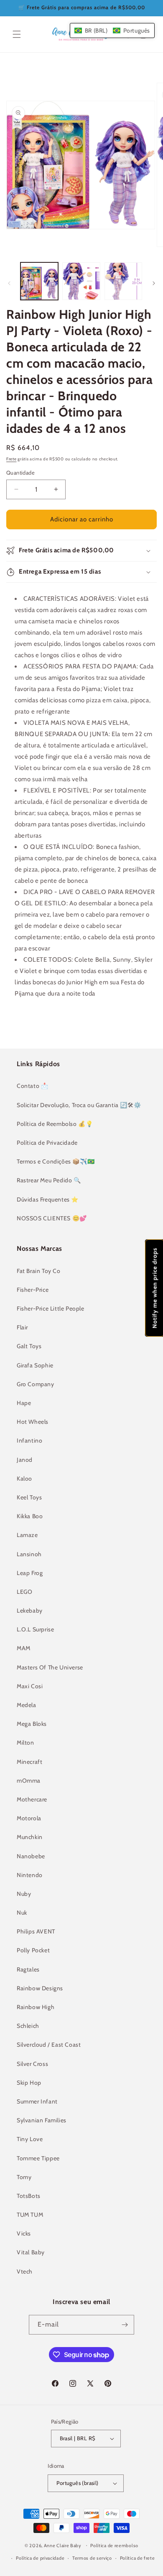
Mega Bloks (32, 1724)
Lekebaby (30, 1611)
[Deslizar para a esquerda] (9, 283)
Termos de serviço (92, 2558)
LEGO (24, 1592)
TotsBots (29, 2196)
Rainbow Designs (40, 1988)
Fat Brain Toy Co (39, 1271)
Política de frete (138, 2558)
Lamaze (27, 1535)
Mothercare (32, 1799)
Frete (11, 459)
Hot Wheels (33, 1422)
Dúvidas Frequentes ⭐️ (48, 1199)
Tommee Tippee (38, 2158)
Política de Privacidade (47, 1143)
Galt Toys (29, 1346)
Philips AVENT (36, 1931)
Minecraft (29, 1762)
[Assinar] (125, 2325)
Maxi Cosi (30, 1686)
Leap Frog (30, 1573)
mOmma (29, 1781)
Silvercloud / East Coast (49, 2045)
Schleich (28, 2026)
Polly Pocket (33, 1950)
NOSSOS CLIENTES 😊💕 (52, 1218)
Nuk (22, 1913)
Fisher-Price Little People (51, 1308)
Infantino (29, 1440)
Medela (27, 1705)
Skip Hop (29, 2083)
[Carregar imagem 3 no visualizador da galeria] (123, 281)
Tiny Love (30, 2139)
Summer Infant (37, 2101)
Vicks (24, 2233)
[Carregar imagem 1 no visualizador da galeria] (39, 281)
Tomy (24, 2177)
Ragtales (28, 1969)
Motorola (29, 1818)
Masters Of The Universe (50, 1667)
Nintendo (30, 1875)
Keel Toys (29, 1497)
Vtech (25, 2271)
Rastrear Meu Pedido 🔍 (49, 1180)
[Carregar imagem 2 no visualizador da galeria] (81, 281)
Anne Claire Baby (63, 2545)
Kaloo (24, 1479)
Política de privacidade (40, 2558)
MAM (24, 1648)
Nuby (24, 1894)
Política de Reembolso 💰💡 (55, 1124)
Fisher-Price (33, 1290)
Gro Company (36, 1384)
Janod (25, 1460)
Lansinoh (29, 1554)
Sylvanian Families (42, 2120)
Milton (25, 1743)
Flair (22, 1327)
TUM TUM (30, 2215)
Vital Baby (31, 2252)
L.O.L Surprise (35, 1629)
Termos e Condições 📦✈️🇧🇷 (56, 1161)
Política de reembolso (114, 2546)
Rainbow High (36, 2007)
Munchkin (30, 1837)
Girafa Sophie (35, 1365)
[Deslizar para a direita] (154, 283)
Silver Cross (32, 2064)
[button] (17, 34)
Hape (24, 1403)
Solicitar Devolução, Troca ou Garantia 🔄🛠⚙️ (79, 1105)
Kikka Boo (30, 1516)
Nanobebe (31, 1856)
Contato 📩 (32, 1086)
